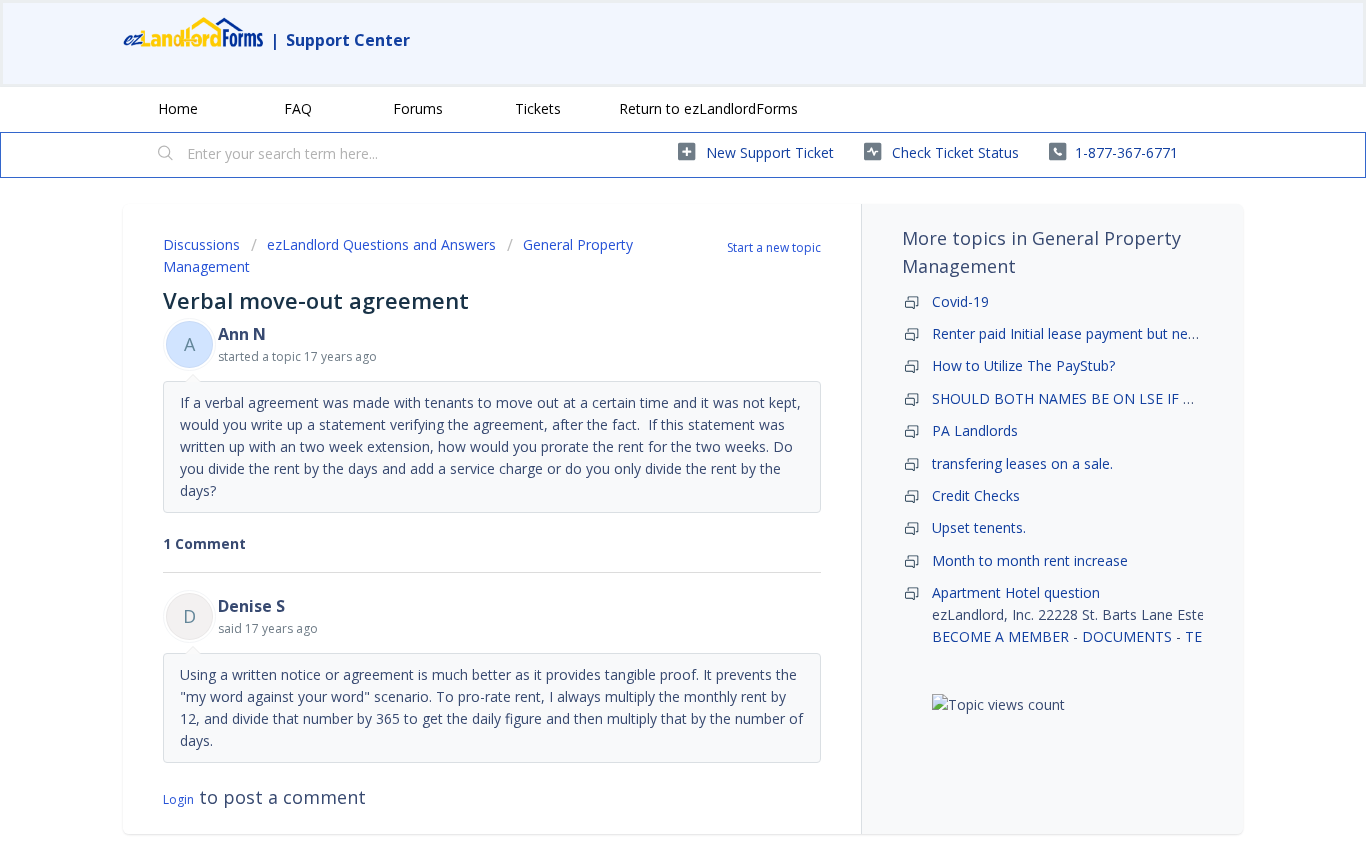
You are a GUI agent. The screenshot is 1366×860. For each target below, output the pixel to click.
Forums (418, 108)
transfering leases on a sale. (1022, 463)
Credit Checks (976, 495)
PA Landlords (975, 430)
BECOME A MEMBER (1000, 636)
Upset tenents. (979, 527)
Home (178, 108)
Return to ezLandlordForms (708, 108)
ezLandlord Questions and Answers (381, 244)
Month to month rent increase (1030, 560)
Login (178, 799)
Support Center (348, 40)
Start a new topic (774, 247)
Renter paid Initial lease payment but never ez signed (1102, 333)
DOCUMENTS (1127, 636)
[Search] (166, 155)
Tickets (538, 108)
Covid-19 (960, 301)
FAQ (298, 108)
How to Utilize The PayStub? (1023, 365)
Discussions (201, 244)
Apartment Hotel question (1016, 592)
